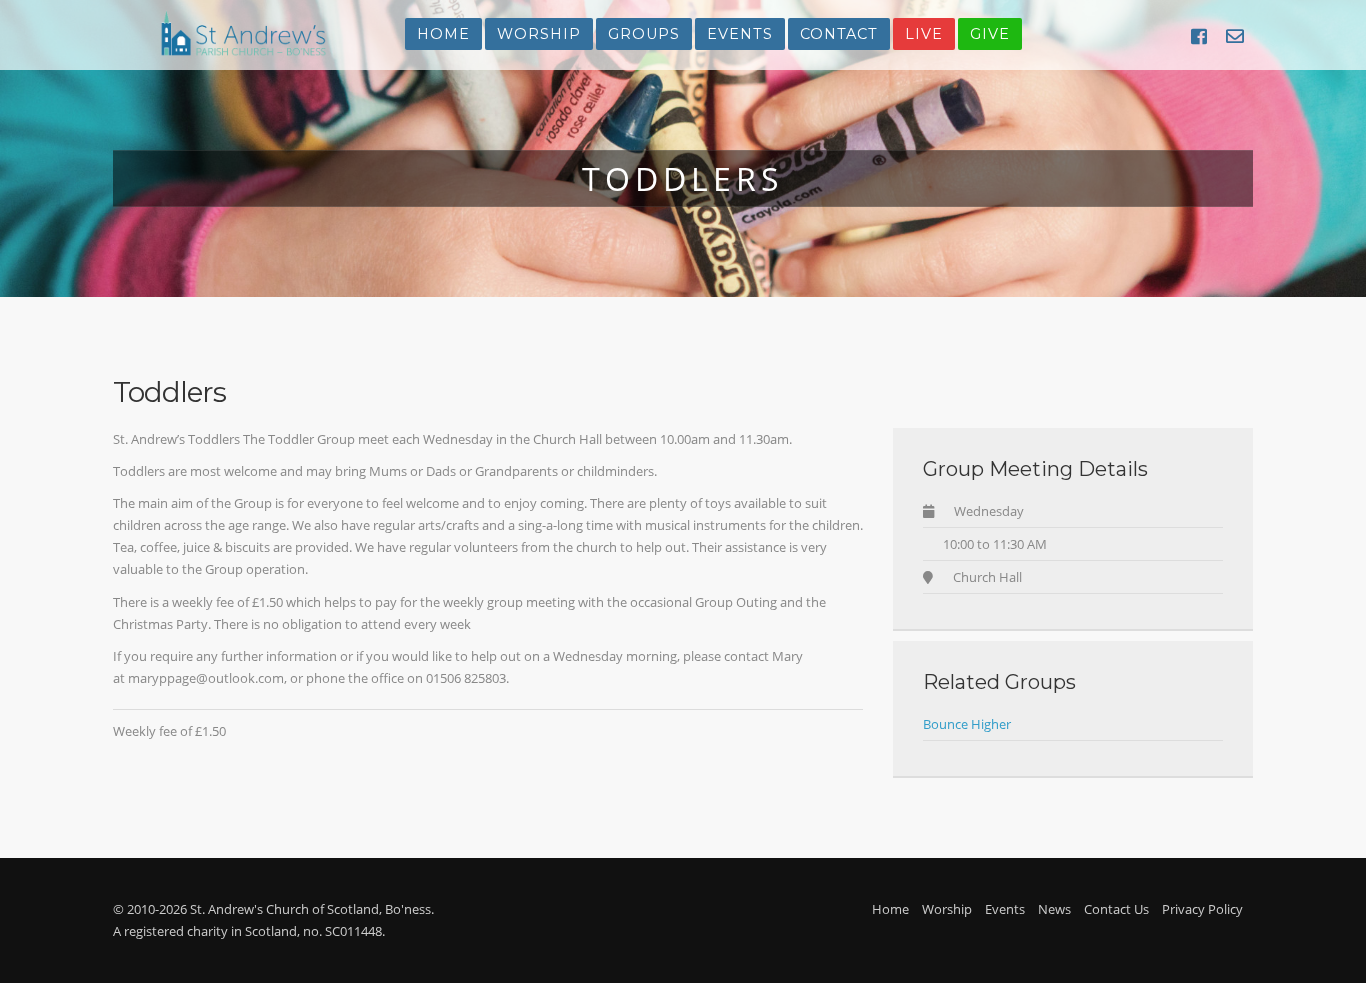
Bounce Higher (967, 724)
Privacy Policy (1202, 909)
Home (443, 34)
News (1054, 909)
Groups (644, 34)
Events (740, 34)
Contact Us (1116, 909)
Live (924, 34)
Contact (839, 34)
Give (990, 34)
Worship (539, 34)
